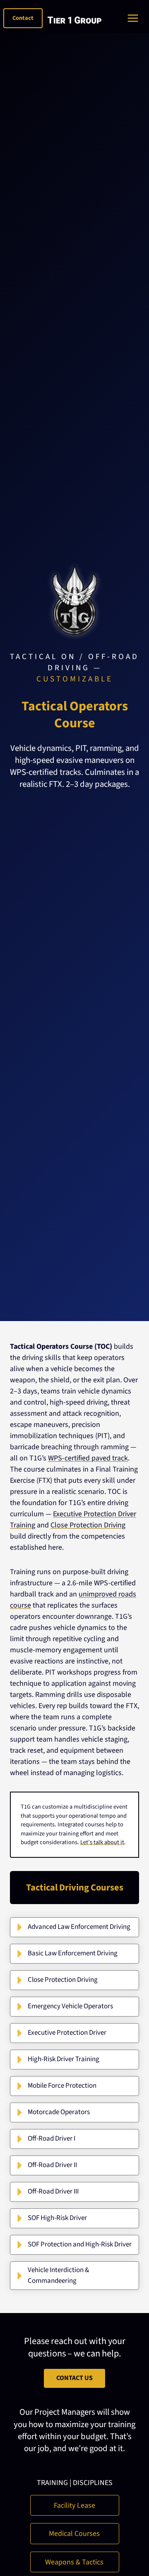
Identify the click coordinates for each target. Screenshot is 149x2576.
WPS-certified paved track (88, 1458)
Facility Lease (74, 2506)
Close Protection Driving (88, 1525)
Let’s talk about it (102, 1842)
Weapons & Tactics (74, 2562)
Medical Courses (74, 2534)
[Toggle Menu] (135, 18)
